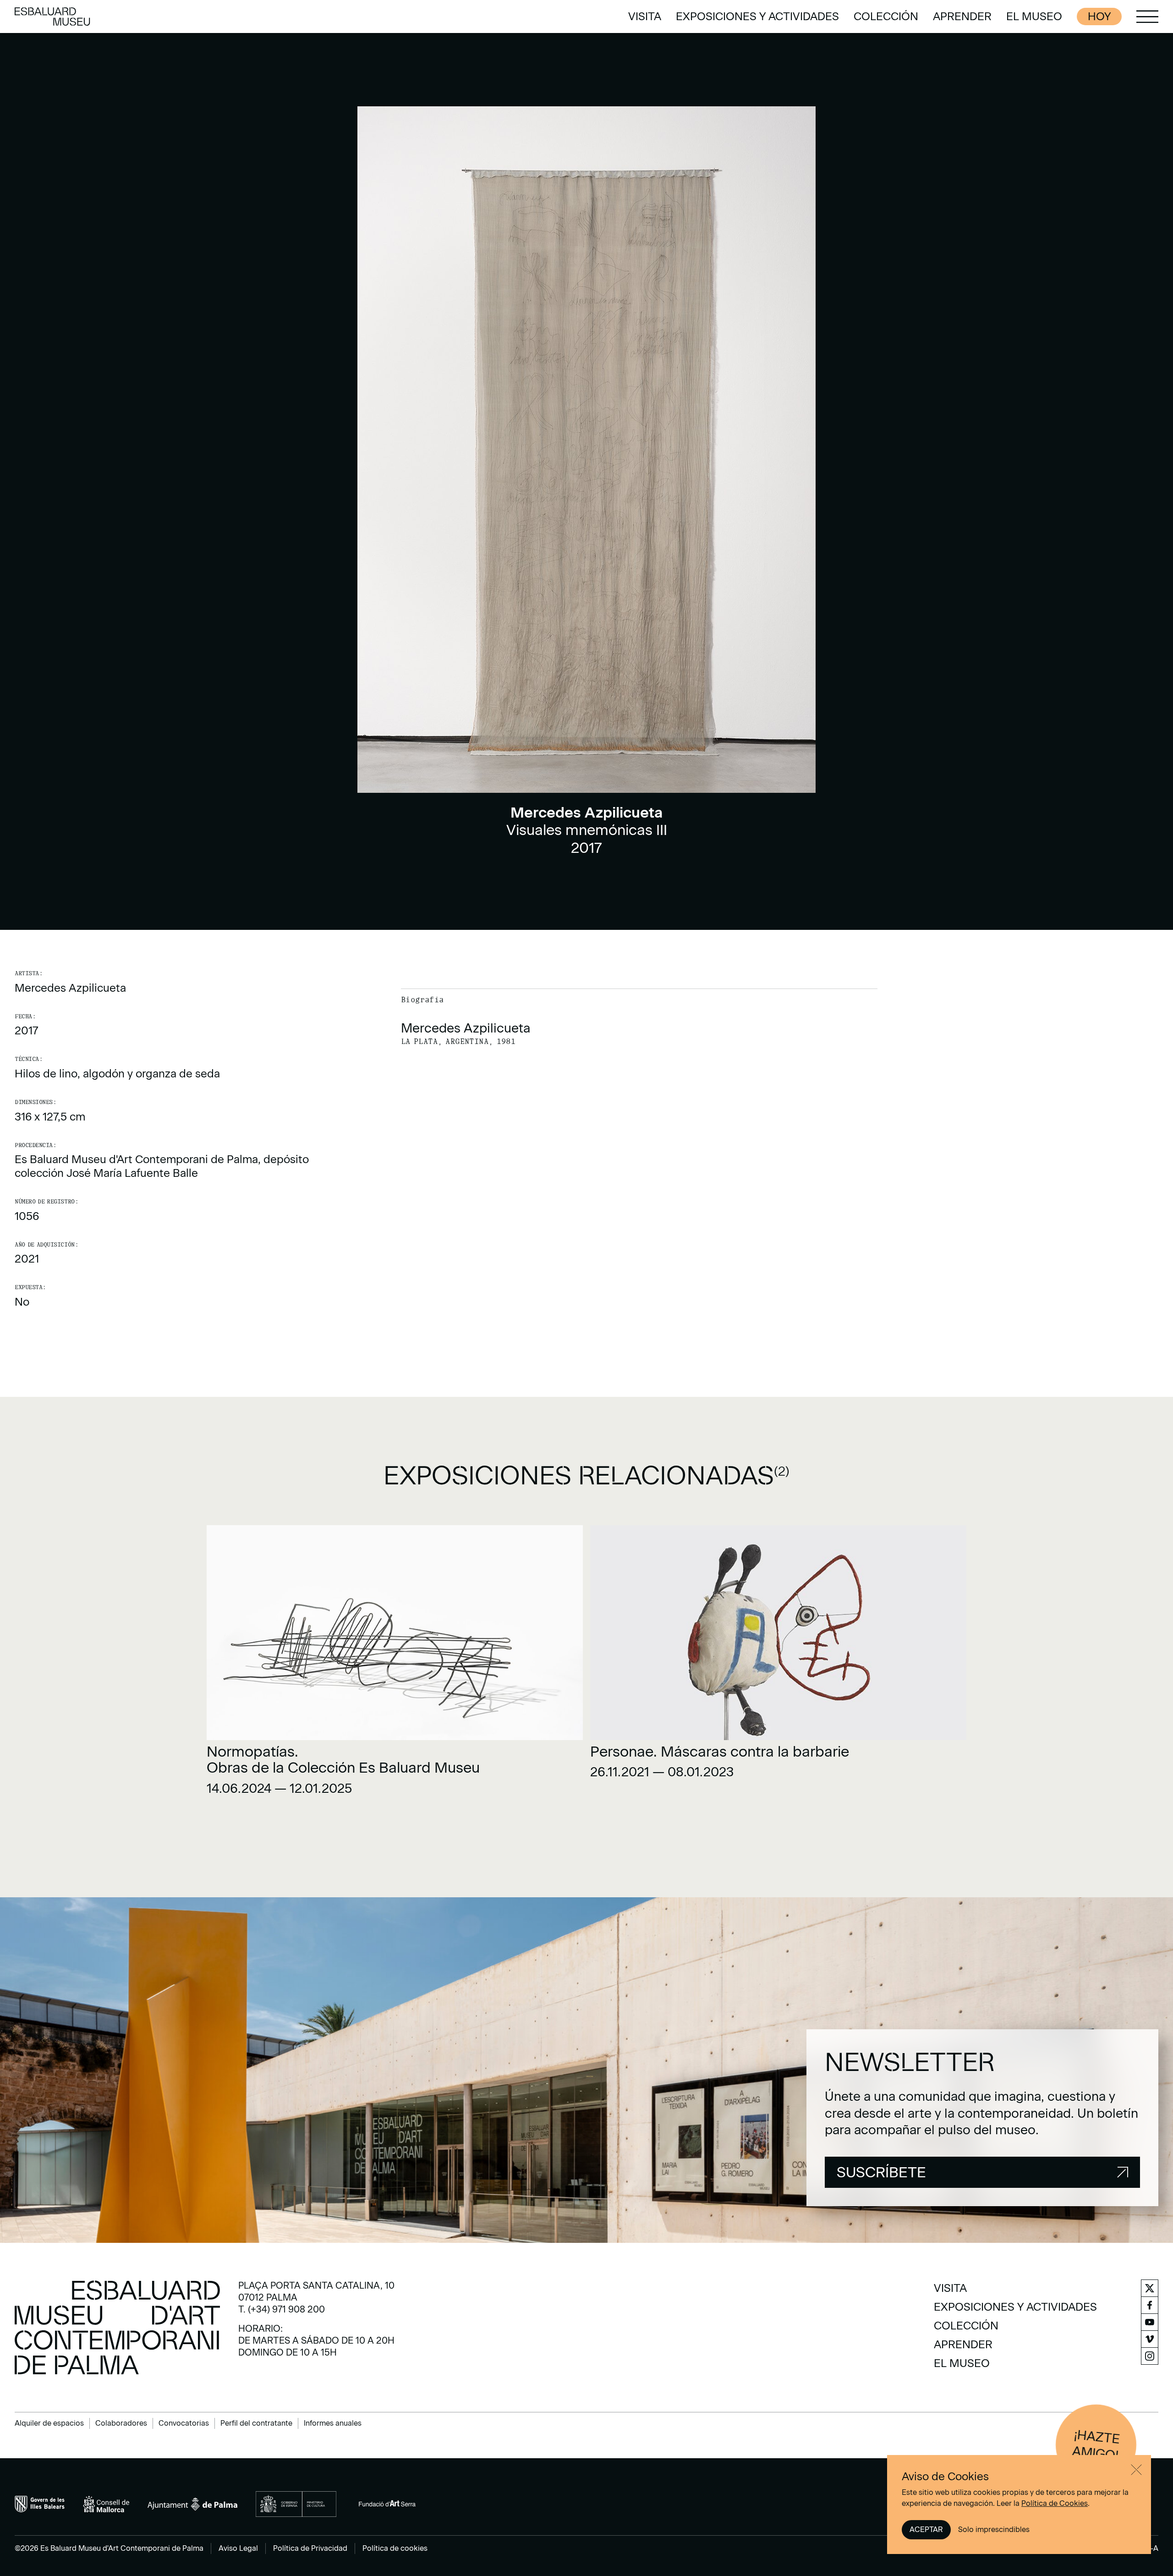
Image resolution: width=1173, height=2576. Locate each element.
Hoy (1099, 16)
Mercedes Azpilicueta (70, 988)
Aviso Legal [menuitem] (238, 2548)
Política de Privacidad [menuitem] (310, 2548)
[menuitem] (645, 16)
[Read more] (395, 1664)
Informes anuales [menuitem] (333, 2423)
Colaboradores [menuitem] (121, 2423)
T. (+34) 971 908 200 (282, 2309)
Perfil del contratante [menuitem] (256, 2423)
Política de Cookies (1055, 2503)
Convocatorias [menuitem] (184, 2423)
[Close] (1136, 2470)
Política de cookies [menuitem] (395, 2548)
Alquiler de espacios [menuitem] (49, 2423)
